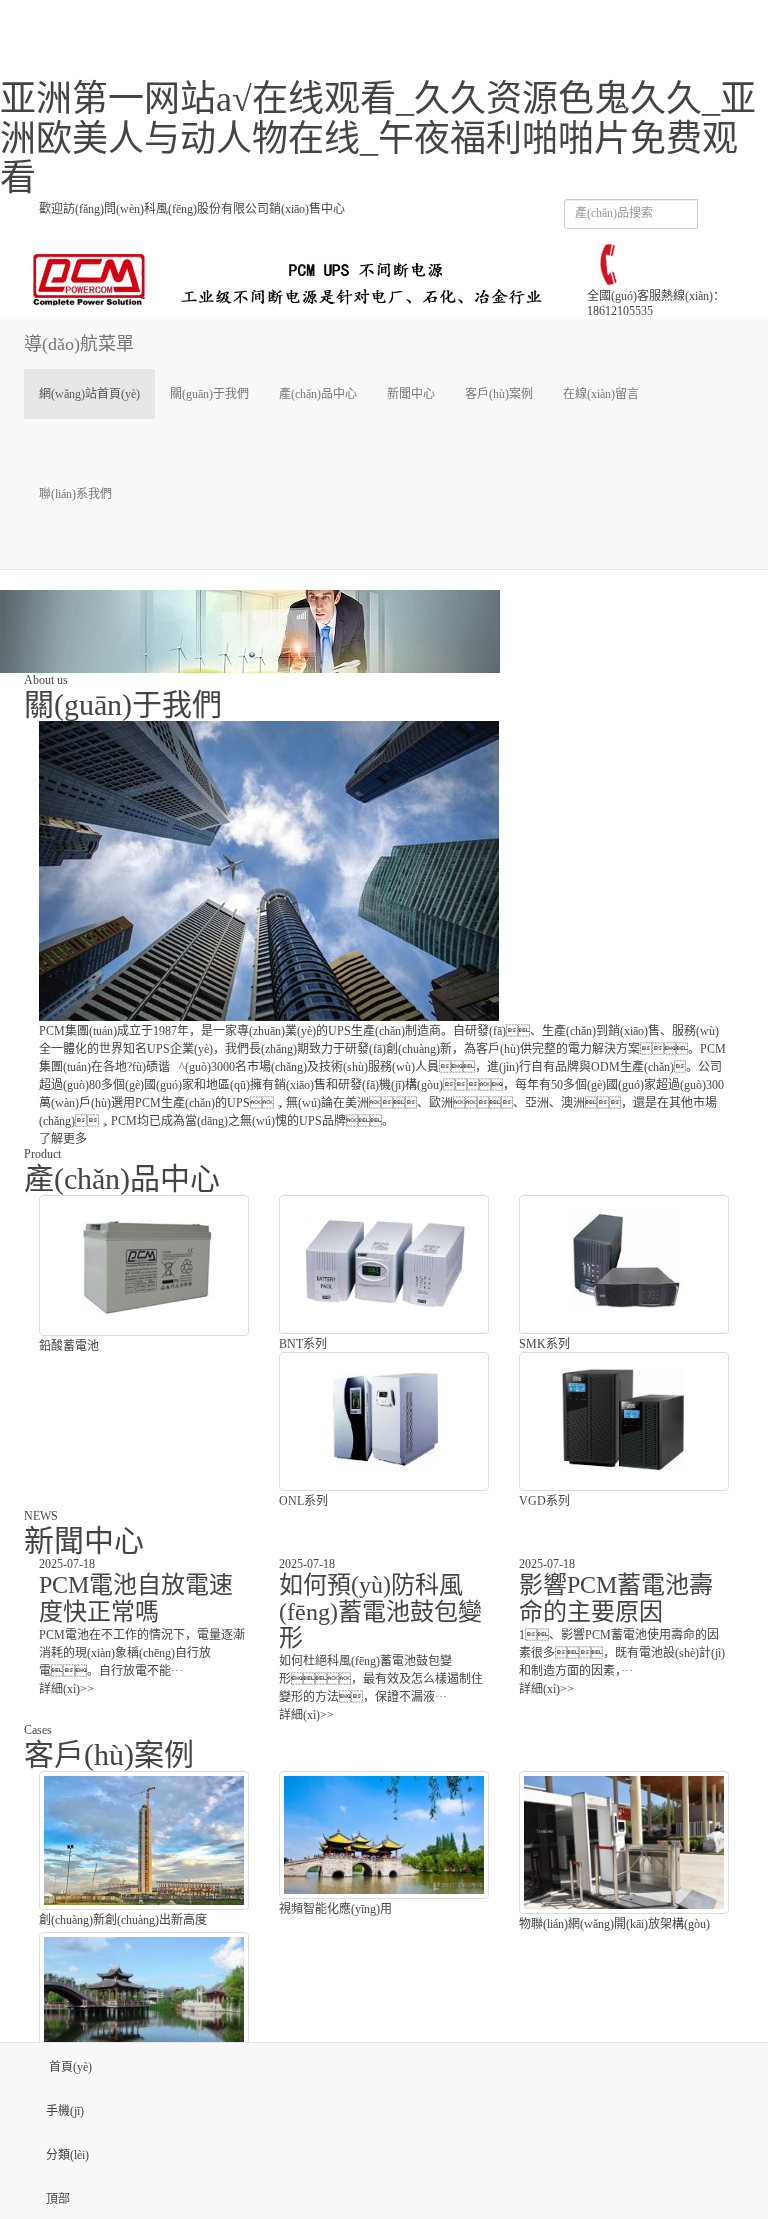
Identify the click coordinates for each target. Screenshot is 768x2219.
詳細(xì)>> (66, 1689)
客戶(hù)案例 (499, 394)
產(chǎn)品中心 (318, 394)
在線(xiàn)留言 (601, 394)
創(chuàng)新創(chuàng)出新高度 (123, 1920)
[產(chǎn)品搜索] (721, 222)
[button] (209, 444)
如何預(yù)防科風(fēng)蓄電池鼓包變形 (380, 1611)
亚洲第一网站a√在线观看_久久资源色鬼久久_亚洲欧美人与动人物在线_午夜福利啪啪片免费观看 (378, 138)
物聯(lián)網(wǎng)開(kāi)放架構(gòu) (614, 1924)
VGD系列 (544, 1501)
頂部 (58, 2199)
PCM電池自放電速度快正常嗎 (136, 1598)
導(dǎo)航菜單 (79, 344)
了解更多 (63, 1139)
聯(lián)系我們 (75, 494)
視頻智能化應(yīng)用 (335, 1909)
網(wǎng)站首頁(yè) (89, 394)
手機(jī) (65, 2111)
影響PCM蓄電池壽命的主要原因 (616, 1598)
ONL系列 (303, 1501)
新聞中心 (411, 394)
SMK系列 (544, 1344)
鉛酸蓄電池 (69, 1346)
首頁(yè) (69, 2067)
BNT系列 (303, 1344)
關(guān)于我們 (209, 394)
